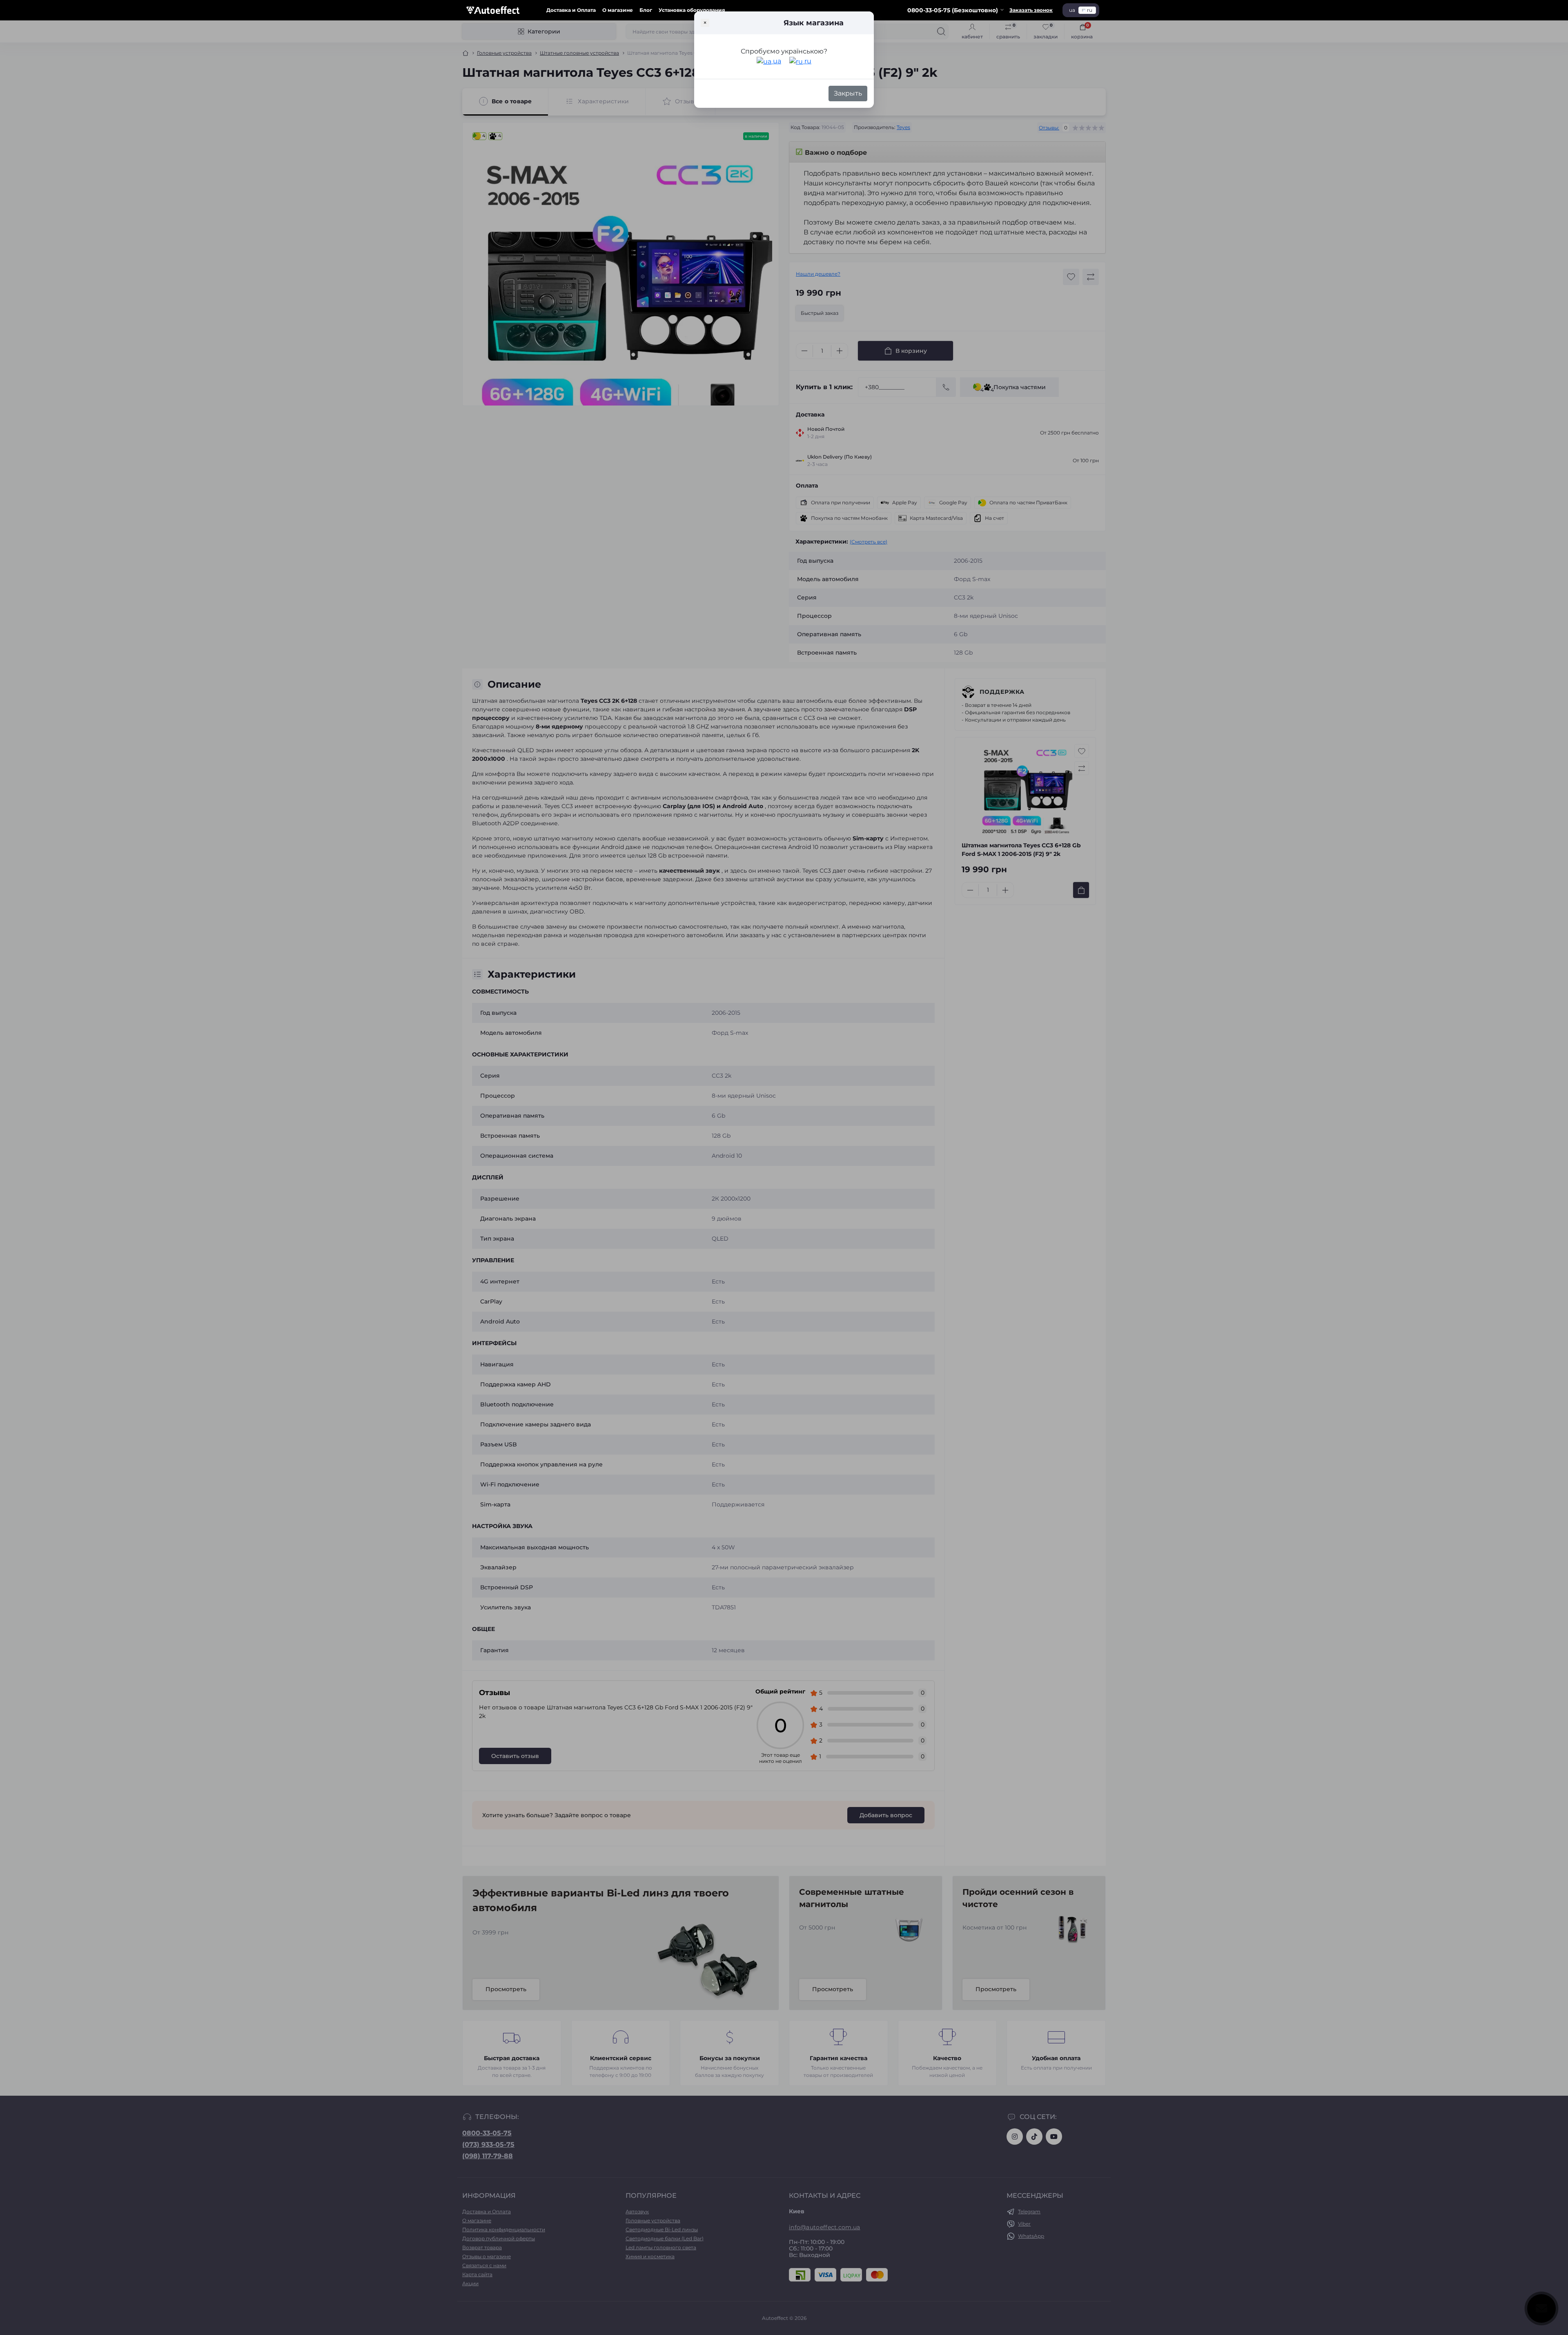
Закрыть (848, 93)
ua (776, 61)
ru (807, 61)
